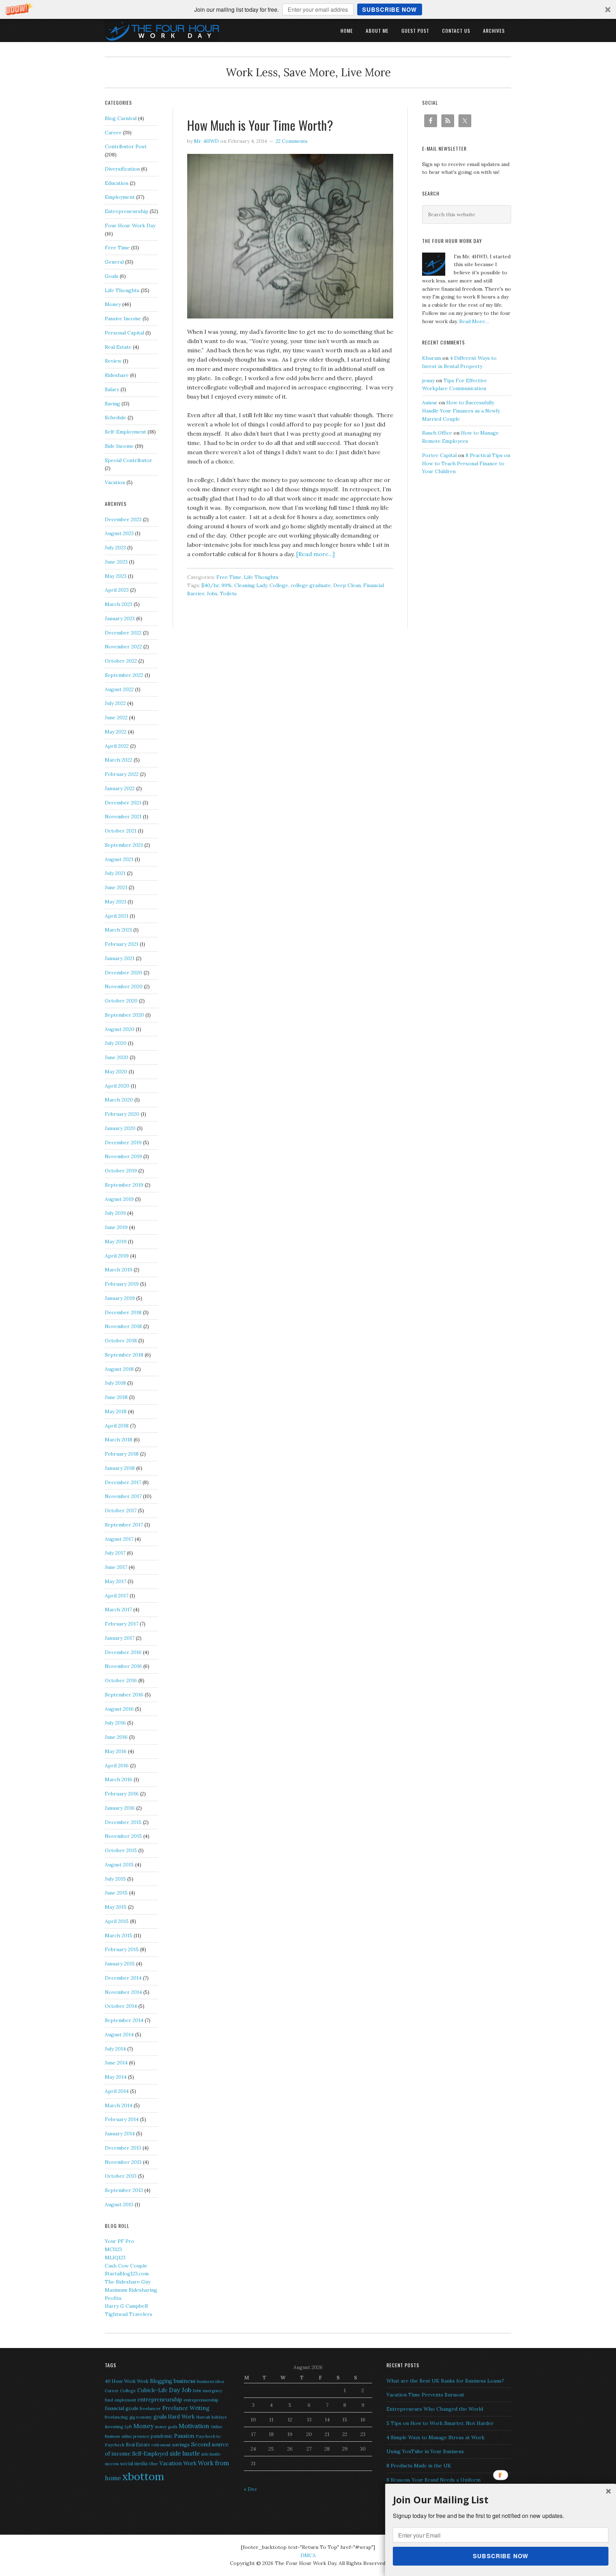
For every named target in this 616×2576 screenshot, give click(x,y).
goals (160, 2417)
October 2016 (121, 1680)
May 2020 (116, 1072)
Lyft (128, 2427)
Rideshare (117, 375)
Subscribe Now (389, 9)
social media (134, 2464)
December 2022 (123, 633)
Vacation (115, 482)
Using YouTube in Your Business (425, 2451)
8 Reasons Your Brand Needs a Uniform (433, 2480)
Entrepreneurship (127, 211)
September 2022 (124, 675)
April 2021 (117, 916)
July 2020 (116, 1043)
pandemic (162, 2436)
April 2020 (117, 1086)
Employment (120, 197)
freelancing (116, 2417)
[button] (308, 9)
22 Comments (292, 141)
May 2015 (116, 1907)
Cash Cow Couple (126, 2266)
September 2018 (124, 1355)
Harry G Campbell (126, 2306)
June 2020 (117, 1057)
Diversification (122, 169)
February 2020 (122, 1114)
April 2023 (117, 590)
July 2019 (115, 1213)
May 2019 (116, 1242)
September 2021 (124, 845)
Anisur (430, 403)
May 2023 (116, 576)
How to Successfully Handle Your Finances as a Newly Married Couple (461, 411)
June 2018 (116, 1397)
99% (227, 585)
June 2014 (116, 2063)
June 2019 (116, 1227)
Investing (114, 2427)
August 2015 (119, 1865)
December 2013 (123, 2148)
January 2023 (120, 618)
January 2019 (120, 1298)
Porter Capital (439, 455)
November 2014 (123, 1992)
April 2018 (117, 1426)
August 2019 (119, 1199)
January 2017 (120, 1638)
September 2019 (124, 1185)
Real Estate (118, 347)
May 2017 (115, 1581)
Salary (112, 389)
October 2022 (121, 661)
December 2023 (123, 519)
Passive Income (123, 318)
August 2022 (119, 689)
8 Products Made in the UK (419, 2466)
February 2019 (122, 1284)
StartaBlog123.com (127, 2274)
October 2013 (121, 2176)
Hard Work (181, 2417)
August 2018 (119, 1369)
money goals (166, 2427)
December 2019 (123, 1142)
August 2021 (119, 859)
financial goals (122, 2408)
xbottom (143, 2476)
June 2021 (116, 887)
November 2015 (123, 1836)
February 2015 (122, 1949)
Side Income (119, 446)
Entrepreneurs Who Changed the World (435, 2409)
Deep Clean (347, 585)
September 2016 (124, 1695)
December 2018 (123, 1312)
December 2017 (123, 1482)
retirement (161, 2445)
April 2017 (117, 1596)
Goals (112, 276)
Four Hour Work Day (130, 226)
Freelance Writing (186, 2408)
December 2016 (123, 1652)
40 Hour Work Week (127, 2381)
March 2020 (119, 1100)
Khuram (432, 358)
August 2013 (119, 2204)
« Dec (250, 2489)
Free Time (229, 577)
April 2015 (117, 1921)
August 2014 (119, 2035)
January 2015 (120, 1964)
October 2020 (121, 1001)
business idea (210, 2381)
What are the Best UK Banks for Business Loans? (445, 2381)
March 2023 (119, 604)
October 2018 (121, 1341)
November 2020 (124, 986)
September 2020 (124, 1015)
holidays (219, 2417)
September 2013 (124, 2190)
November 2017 (123, 1496)
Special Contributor (129, 460)
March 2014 (119, 2105)
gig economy (141, 2417)
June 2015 (116, 1893)
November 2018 (123, 1326)
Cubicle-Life (152, 2390)
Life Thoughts (261, 577)
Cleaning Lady (251, 585)
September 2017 (124, 1525)
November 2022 (123, 647)
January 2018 (120, 1468)
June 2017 (116, 1567)
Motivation (194, 2426)
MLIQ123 (115, 2258)
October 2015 (121, 1850)
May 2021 (115, 902)
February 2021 (122, 944)
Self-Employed (150, 2454)
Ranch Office (437, 433)
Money (113, 304)
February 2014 (122, 2119)
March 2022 (119, 760)
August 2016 (119, 1709)
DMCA (308, 2555)
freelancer (150, 2408)
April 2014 (117, 2091)
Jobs (212, 594)
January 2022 (120, 788)
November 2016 (123, 1666)
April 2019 (117, 1256)
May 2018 (116, 1411)
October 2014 (121, 2006)
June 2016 (116, 1737)
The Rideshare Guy (128, 2282)
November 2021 (123, 817)
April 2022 (117, 746)
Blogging (161, 2381)
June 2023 (116, 562)
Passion (184, 2436)
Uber (153, 2464)
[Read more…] (315, 554)
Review (113, 361)
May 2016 (116, 1751)
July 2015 (115, 1879)
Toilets (228, 594)
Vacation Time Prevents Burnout (425, 2395)
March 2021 (118, 930)
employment (125, 2400)
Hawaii (203, 2417)
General (114, 262)
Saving (112, 404)
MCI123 (113, 2249)
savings (181, 2445)
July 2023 (115, 548)
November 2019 (123, 1156)
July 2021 (115, 873)
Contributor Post (126, 146)
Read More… (474, 321)
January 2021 (120, 958)
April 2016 (117, 1766)
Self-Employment (125, 432)
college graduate (311, 585)
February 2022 (122, 774)
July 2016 (115, 1723)
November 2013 (123, 2162)
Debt (197, 2391)
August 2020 (120, 1029)
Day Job (180, 2390)
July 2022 (115, 703)
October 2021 (121, 831)
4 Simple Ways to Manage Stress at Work (435, 2437)
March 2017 (118, 1610)
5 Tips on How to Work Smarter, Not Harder (440, 2423)
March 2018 (119, 1440)
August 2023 (119, 533)
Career (113, 133)
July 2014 (115, 2049)
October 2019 (121, 1171)
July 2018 (115, 1383)
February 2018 (122, 1454)
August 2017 (119, 1539)
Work (190, 2463)
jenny (428, 380)
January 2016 (120, 1808)
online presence (135, 2436)
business (184, 2381)
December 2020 (124, 973)
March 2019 (119, 1270)
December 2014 (123, 1978)
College (279, 585)
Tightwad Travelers (129, 2314)
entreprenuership (201, 2400)
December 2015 (123, 1822)
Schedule (115, 418)
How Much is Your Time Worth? (260, 125)
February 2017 (122, 1624)
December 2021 (123, 803)
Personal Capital (124, 333)
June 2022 (116, 717)
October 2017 (121, 1510)
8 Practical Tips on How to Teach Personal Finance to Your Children (466, 463)
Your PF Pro (120, 2241)
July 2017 (115, 1553)
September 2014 (124, 2020)
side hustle (185, 2453)
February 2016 (122, 1794)
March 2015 (119, 1935)
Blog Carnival (121, 118)
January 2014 (120, 2134)
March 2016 (119, 1779)
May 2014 (116, 2077)
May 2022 (116, 732)
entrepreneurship (160, 2399)
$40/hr (210, 585)
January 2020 (120, 1128)
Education (117, 183)
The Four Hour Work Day (162, 30)
